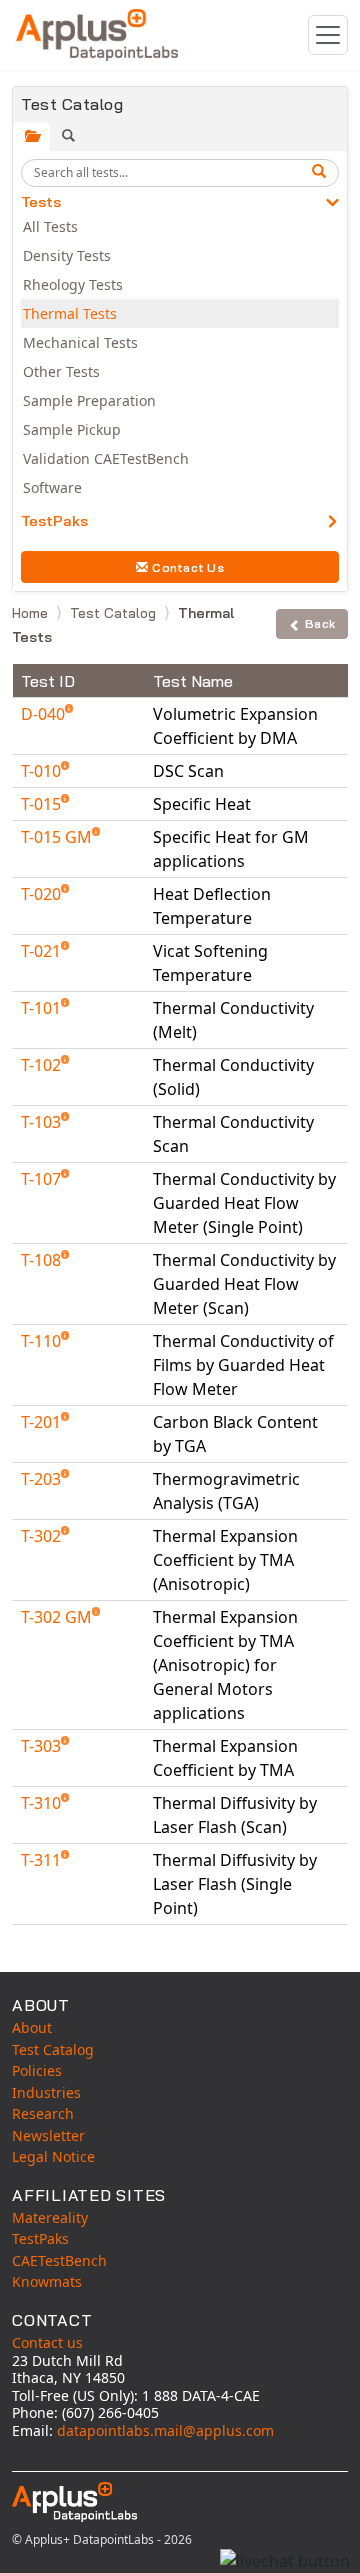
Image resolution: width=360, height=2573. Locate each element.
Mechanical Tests (80, 342)
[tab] (31, 136)
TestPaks (54, 521)
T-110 (43, 1341)
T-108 (43, 1260)
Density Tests (67, 255)
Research (43, 2113)
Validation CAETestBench (106, 458)
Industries (46, 2092)
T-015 (43, 804)
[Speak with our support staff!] (285, 2561)
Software (52, 487)
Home (32, 613)
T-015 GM (58, 837)
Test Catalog (115, 613)
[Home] (97, 35)
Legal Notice (53, 2156)
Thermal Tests (70, 313)
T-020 (43, 894)
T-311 (43, 1860)
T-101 (43, 1008)
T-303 (43, 1746)
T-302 (43, 1536)
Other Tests (61, 371)
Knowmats (47, 2281)
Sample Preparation (89, 400)
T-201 (43, 1422)
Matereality (50, 2217)
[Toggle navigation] (328, 35)
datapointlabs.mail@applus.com (165, 2430)
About (32, 2027)
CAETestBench (59, 2260)
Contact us (47, 2342)
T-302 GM (58, 1617)
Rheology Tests (73, 284)
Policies (37, 2070)
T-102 (43, 1065)
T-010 (43, 771)
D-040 (45, 714)
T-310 (43, 1803)
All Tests (50, 226)
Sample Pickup (72, 429)
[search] (322, 173)
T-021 (43, 951)
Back (320, 623)
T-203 (43, 1479)
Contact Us (188, 567)
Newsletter (48, 2135)
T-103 (43, 1122)
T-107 (43, 1179)
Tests (41, 202)
